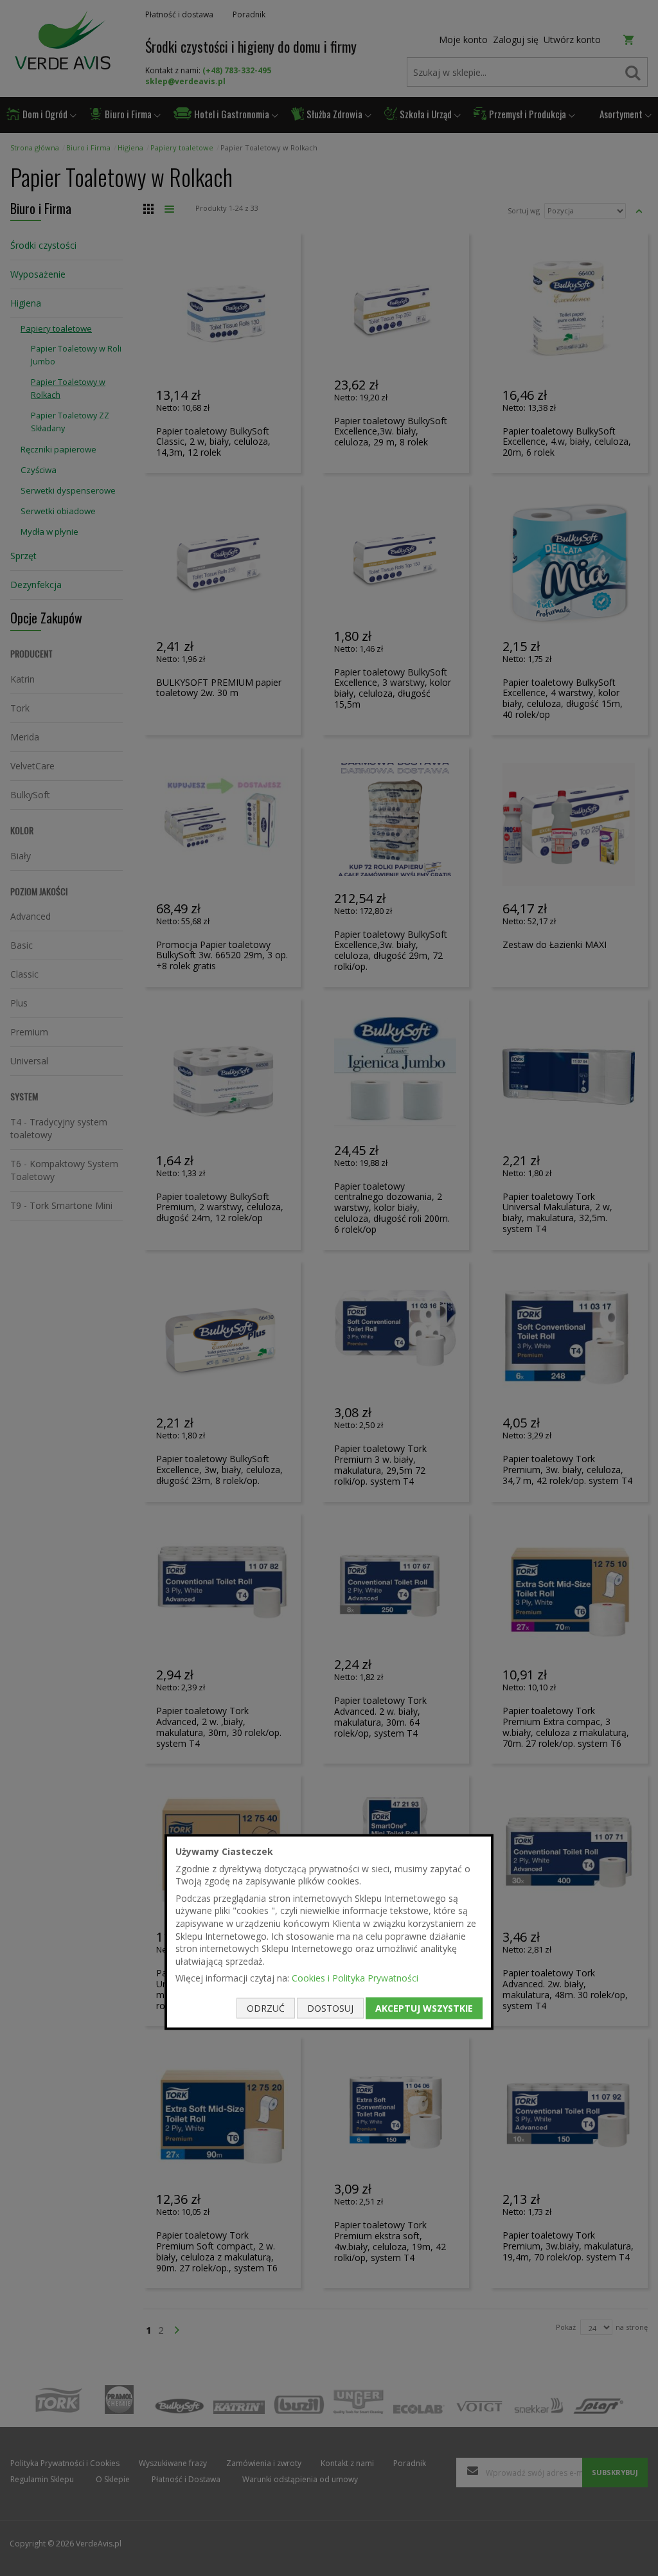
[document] (329, 1932)
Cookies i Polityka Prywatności (355, 1978)
